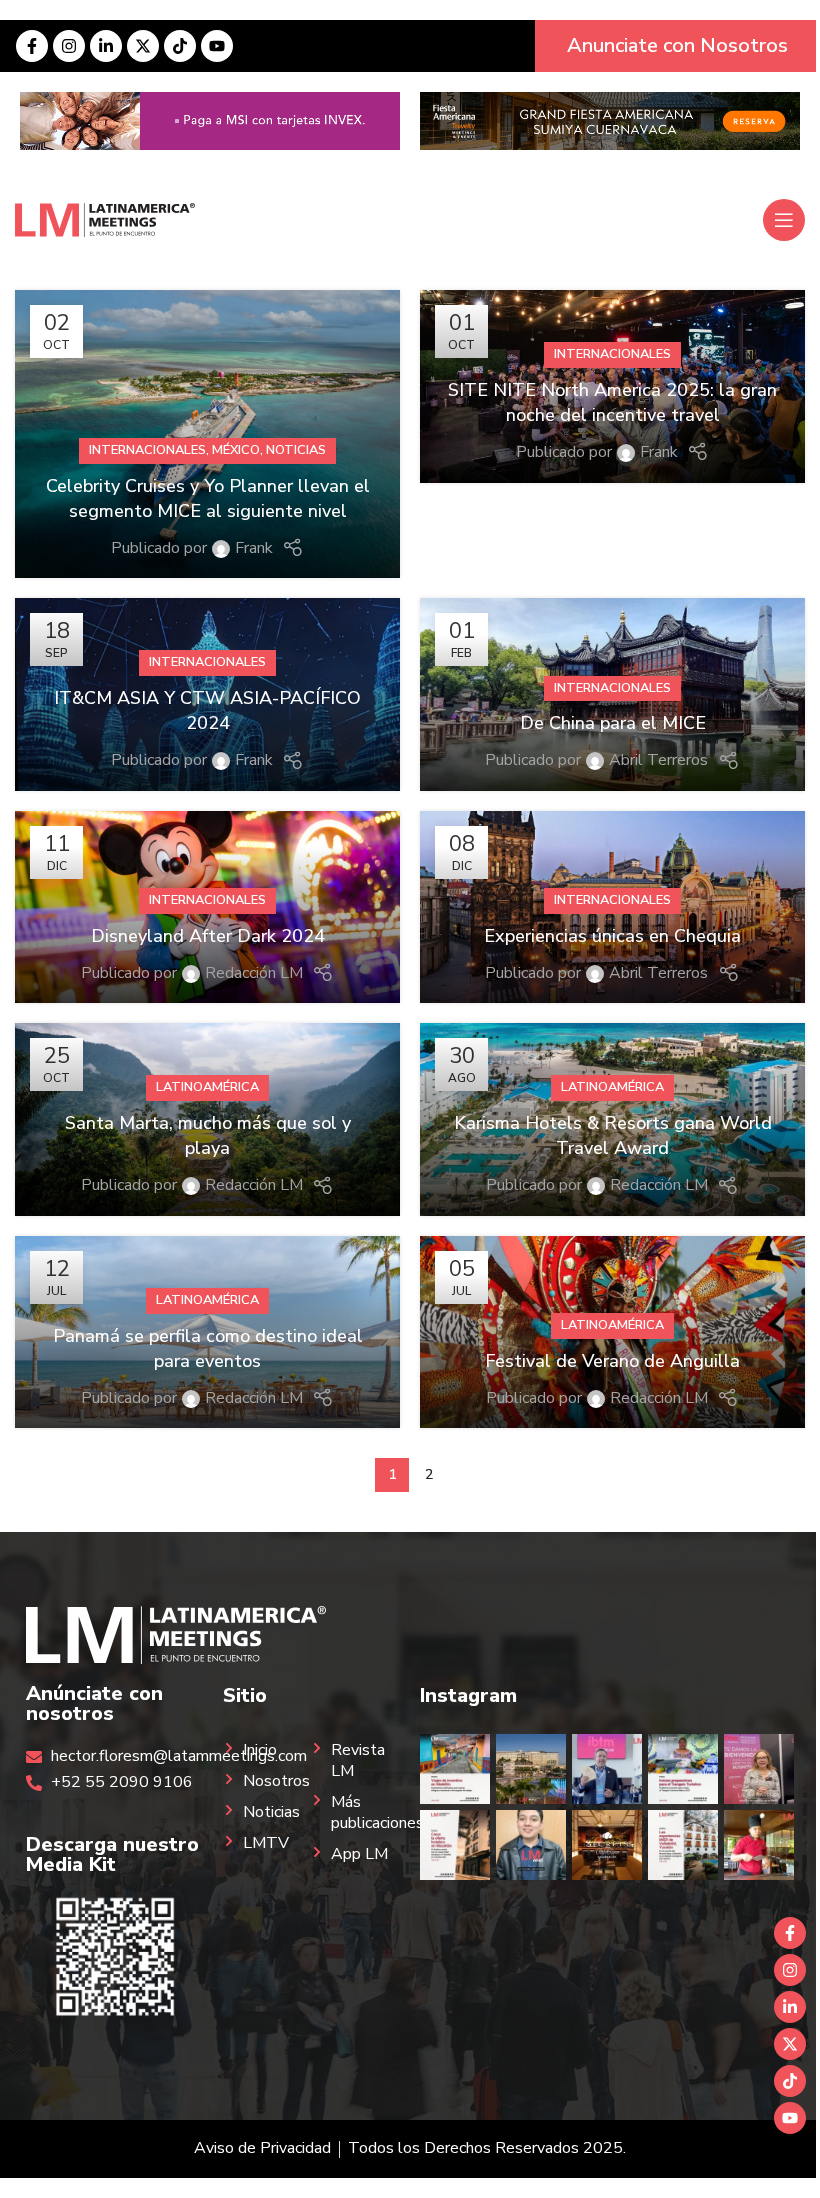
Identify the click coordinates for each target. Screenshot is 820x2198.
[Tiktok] (180, 46)
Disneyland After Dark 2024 (208, 936)
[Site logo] (105, 219)
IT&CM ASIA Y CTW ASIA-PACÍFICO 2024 (207, 710)
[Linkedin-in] (106, 46)
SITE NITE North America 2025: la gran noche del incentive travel (612, 402)
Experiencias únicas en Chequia (612, 936)
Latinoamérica (207, 1087)
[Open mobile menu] (784, 220)
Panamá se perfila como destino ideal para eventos (208, 1348)
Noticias (296, 450)
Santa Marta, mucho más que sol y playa (208, 1135)
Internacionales (147, 450)
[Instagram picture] (455, 1769)
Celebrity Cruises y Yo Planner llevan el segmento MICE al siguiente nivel (208, 498)
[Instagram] (69, 46)
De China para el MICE (613, 723)
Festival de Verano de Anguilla (612, 1361)
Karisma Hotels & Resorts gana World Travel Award (613, 1135)
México (236, 450)
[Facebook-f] (32, 46)
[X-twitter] (143, 46)
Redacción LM (254, 973)
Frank (254, 548)
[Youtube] (217, 46)
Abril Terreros (658, 760)
